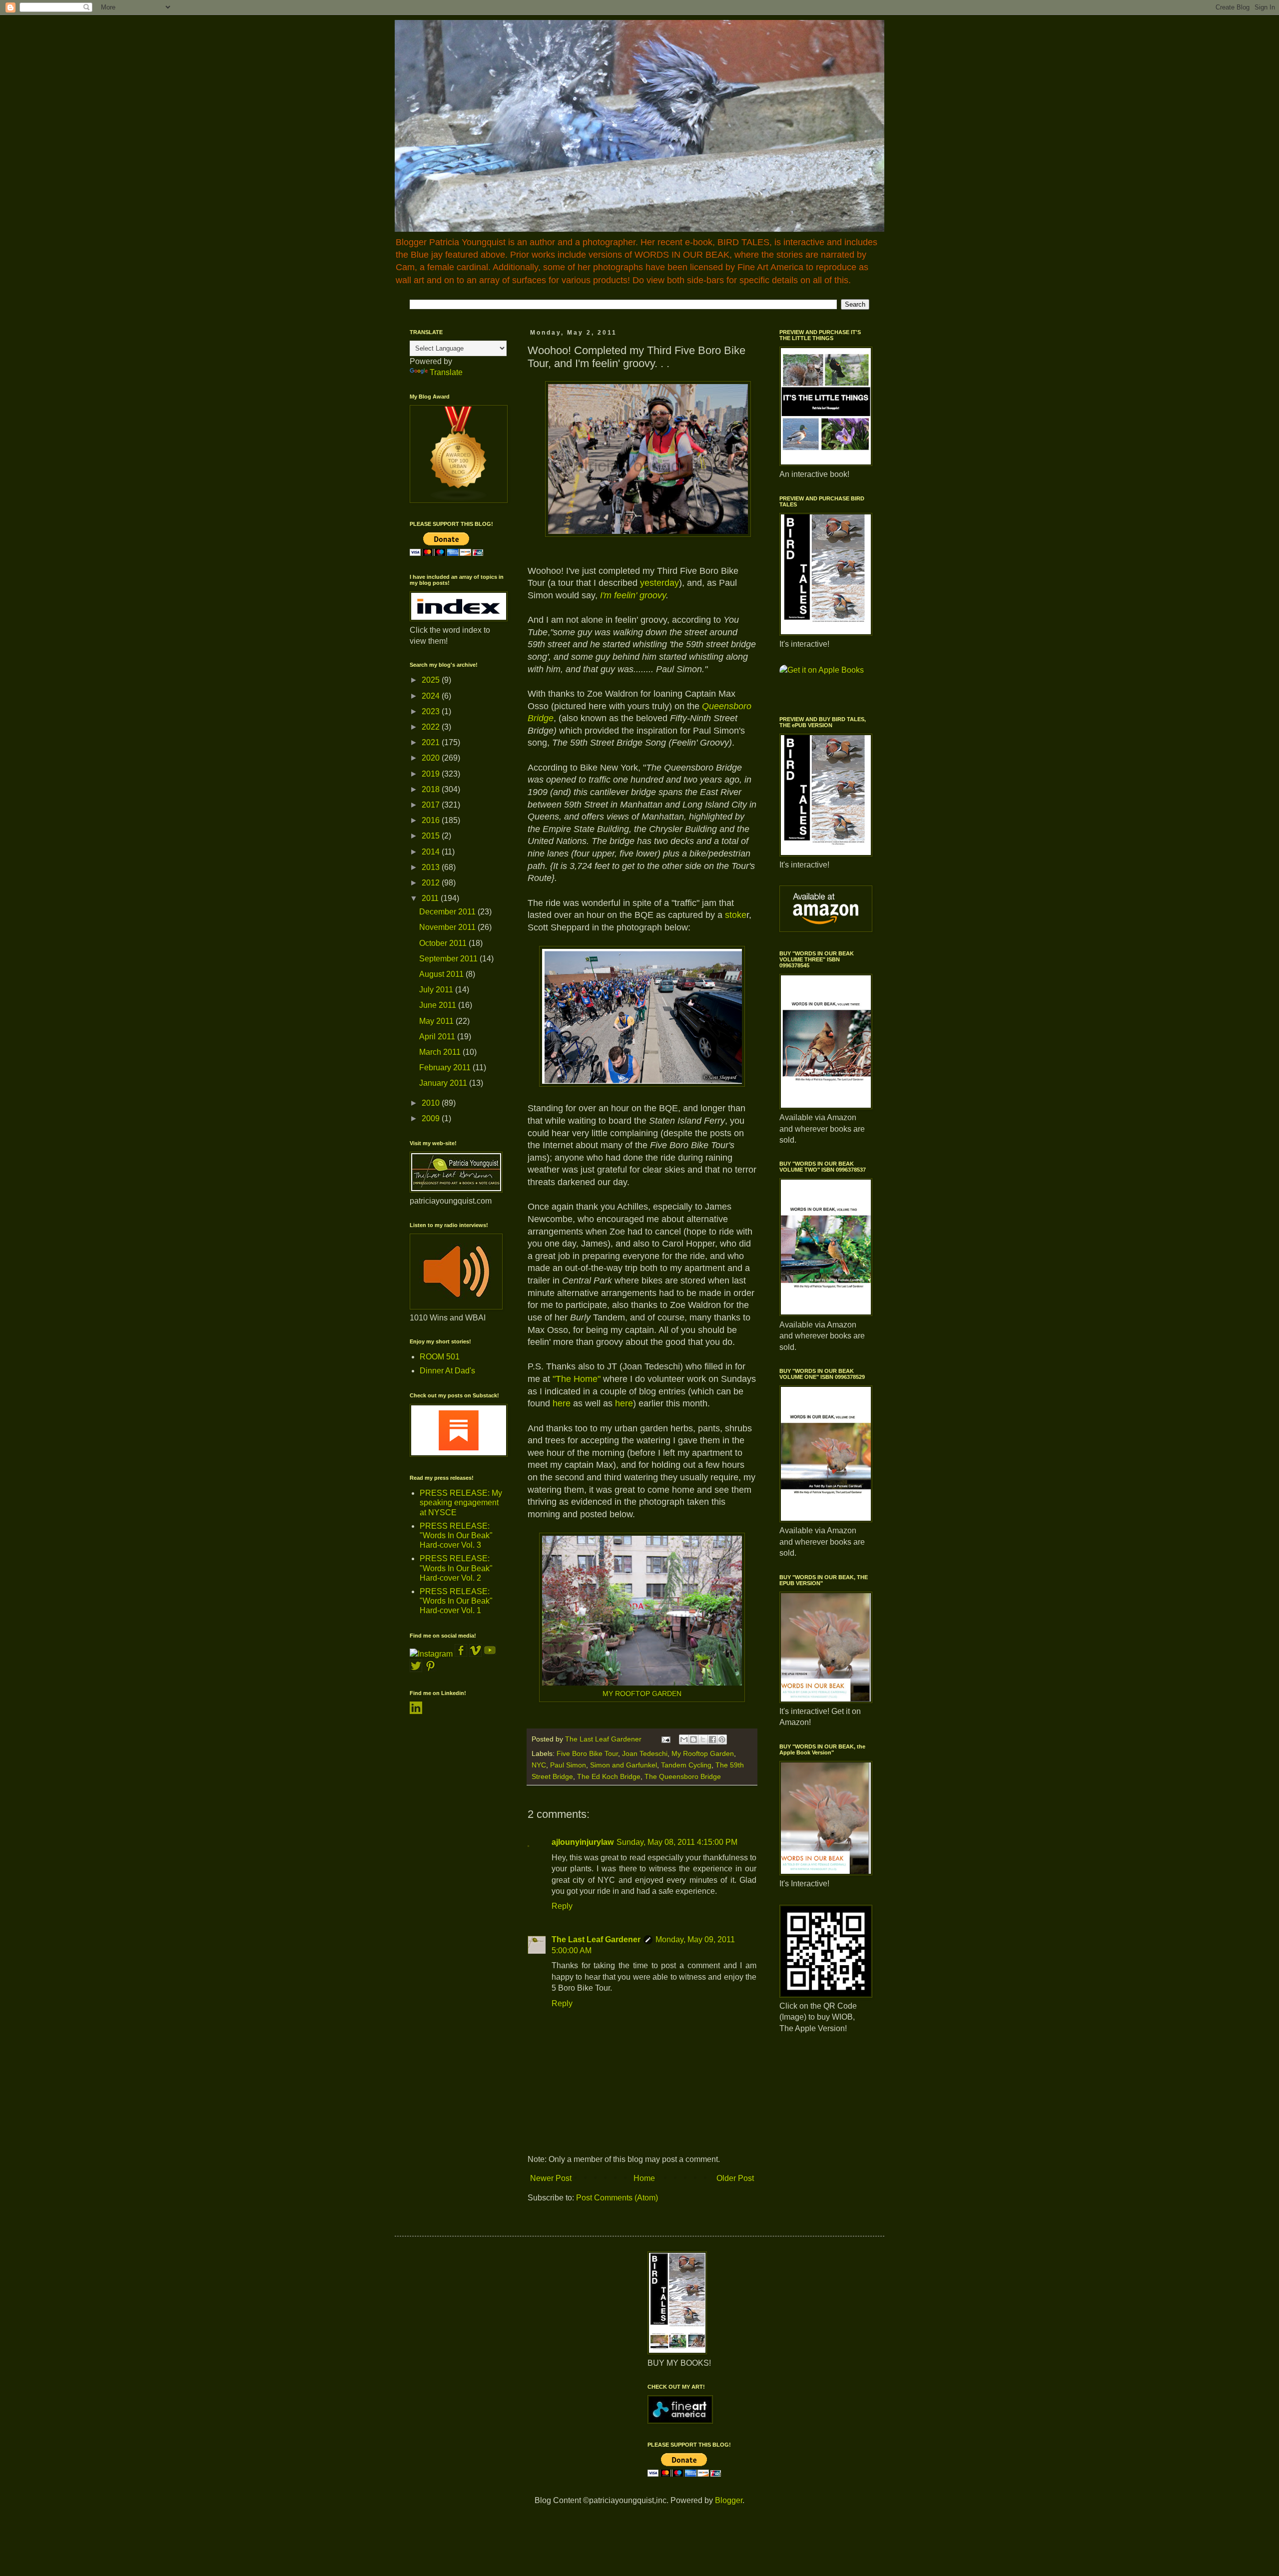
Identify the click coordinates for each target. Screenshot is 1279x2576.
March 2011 (441, 1052)
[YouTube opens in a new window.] (490, 1654)
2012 (432, 883)
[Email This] (684, 1739)
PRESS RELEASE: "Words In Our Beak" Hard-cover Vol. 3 (456, 1535)
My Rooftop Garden (703, 1753)
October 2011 (444, 943)
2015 (432, 836)
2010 (432, 1103)
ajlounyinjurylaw (583, 1842)
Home (644, 2178)
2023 (432, 711)
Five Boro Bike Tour (587, 1753)
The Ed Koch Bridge (609, 1776)
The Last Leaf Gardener (596, 1939)
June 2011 (439, 1005)
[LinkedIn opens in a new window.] (416, 1711)
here (563, 1403)
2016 (432, 820)
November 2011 (448, 927)
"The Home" (577, 1379)
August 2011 (442, 974)
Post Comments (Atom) (617, 2198)
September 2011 (449, 959)
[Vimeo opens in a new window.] (475, 1654)
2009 (432, 1118)
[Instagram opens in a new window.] (431, 1654)
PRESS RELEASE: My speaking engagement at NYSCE (461, 1503)
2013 (432, 867)
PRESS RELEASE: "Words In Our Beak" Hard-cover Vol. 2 (456, 1568)
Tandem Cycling (686, 1765)
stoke (736, 915)
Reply (562, 1906)
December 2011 (448, 912)
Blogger (729, 2500)
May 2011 (437, 1021)
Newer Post (551, 2178)
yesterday (659, 583)
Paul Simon (568, 1765)
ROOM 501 (440, 1357)
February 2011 (446, 1068)
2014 (432, 852)
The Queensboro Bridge (683, 1776)
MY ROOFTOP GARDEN (642, 1694)
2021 (432, 742)
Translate (446, 372)
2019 (432, 774)
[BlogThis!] (693, 1739)
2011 (431, 898)
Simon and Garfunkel (624, 1765)
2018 (432, 789)
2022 (432, 727)
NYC (539, 1765)
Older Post (735, 2178)
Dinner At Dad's (447, 1371)
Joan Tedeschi (645, 1753)
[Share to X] (703, 1739)
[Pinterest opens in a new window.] (430, 1669)
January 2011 (444, 1083)
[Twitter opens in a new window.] (416, 1669)
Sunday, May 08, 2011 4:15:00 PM (677, 1842)
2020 (432, 758)
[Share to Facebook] (712, 1739)
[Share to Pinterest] (722, 1739)
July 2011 (437, 990)
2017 (432, 805)
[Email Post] (665, 1739)
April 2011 (438, 1037)
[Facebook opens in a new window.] (462, 1654)
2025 (432, 680)
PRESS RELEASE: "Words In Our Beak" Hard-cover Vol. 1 (456, 1601)
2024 (432, 696)
